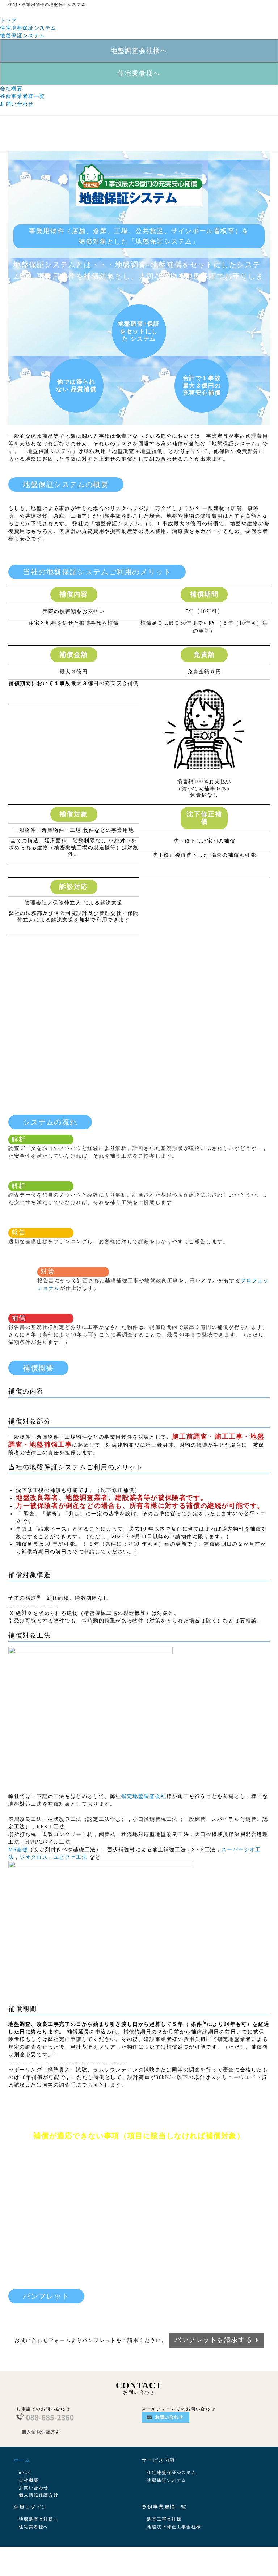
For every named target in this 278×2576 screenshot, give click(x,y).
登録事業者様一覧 (23, 96)
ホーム (22, 2460)
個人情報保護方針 (41, 2432)
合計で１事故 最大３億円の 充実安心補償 (202, 386)
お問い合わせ (17, 104)
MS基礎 (18, 1850)
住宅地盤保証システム (28, 28)
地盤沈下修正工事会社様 (174, 2527)
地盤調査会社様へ (139, 51)
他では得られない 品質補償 (76, 385)
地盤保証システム (23, 36)
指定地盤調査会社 (144, 1796)
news (24, 2473)
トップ (9, 20)
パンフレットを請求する (214, 2340)
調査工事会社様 (164, 2519)
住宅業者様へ (139, 73)
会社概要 (11, 89)
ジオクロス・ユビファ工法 (53, 1857)
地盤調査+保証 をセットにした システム (139, 331)
